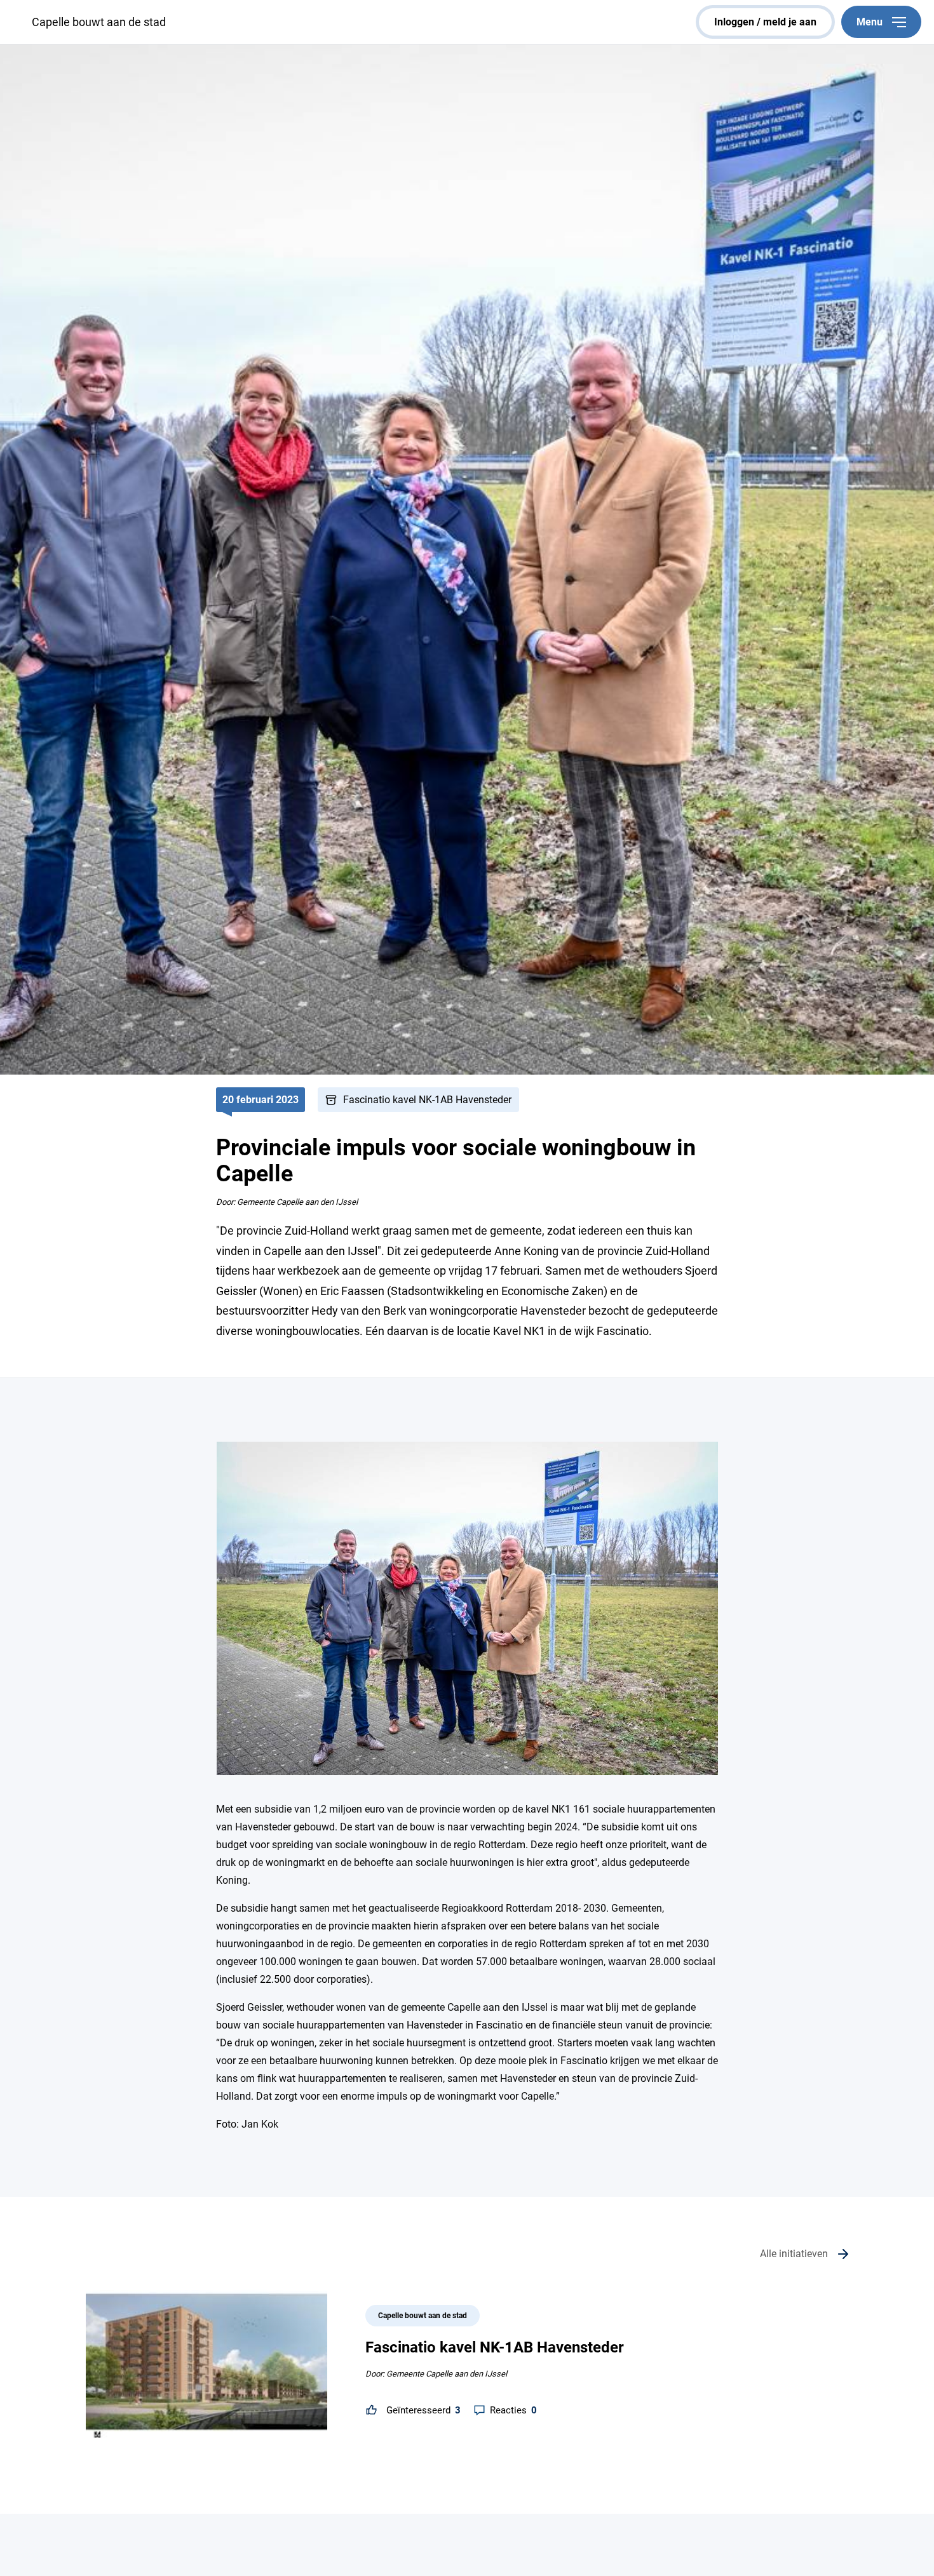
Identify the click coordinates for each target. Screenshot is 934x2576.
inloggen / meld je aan (765, 22)
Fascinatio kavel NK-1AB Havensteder (427, 1100)
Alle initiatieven (794, 2254)
